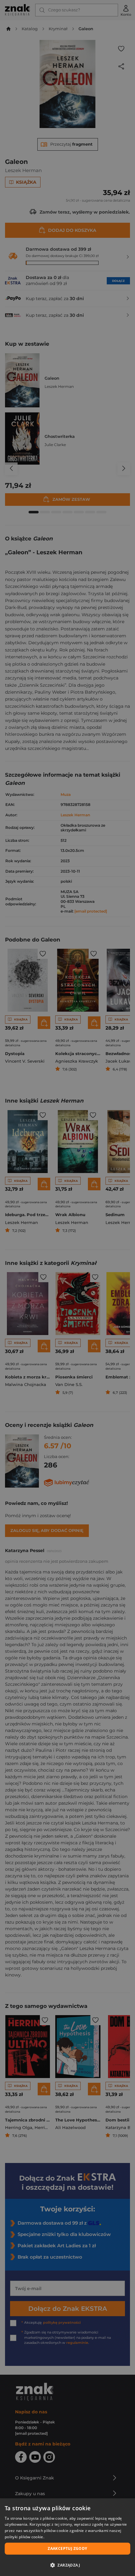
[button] (67, 2565)
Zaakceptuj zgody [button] (67, 2548)
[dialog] (67, 2537)
